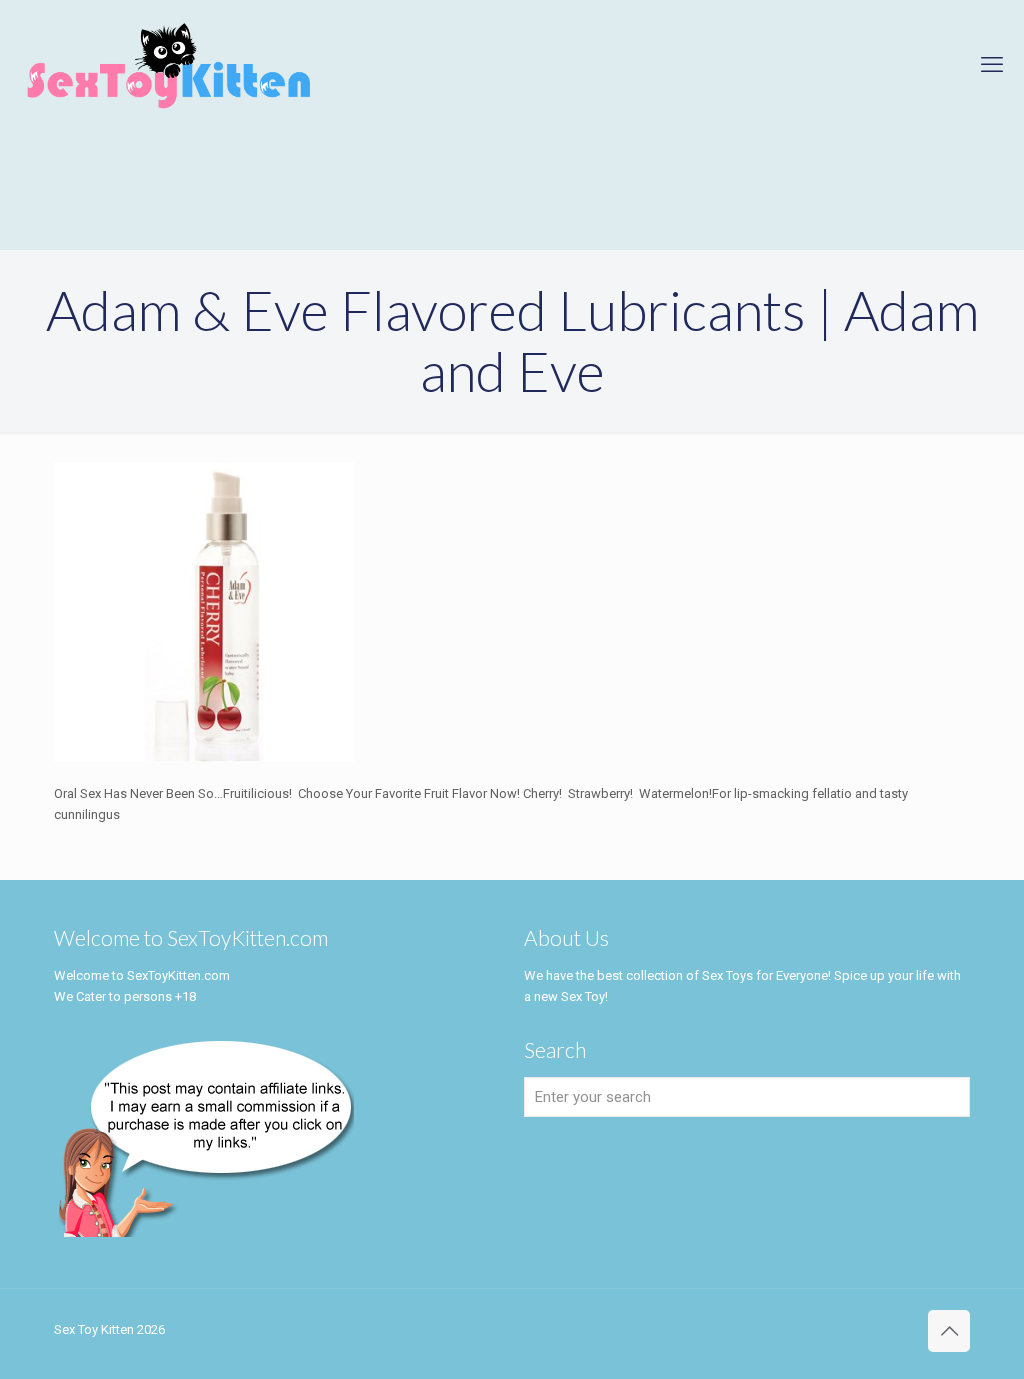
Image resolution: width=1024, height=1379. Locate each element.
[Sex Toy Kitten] (169, 65)
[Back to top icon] (949, 1331)
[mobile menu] (992, 65)
